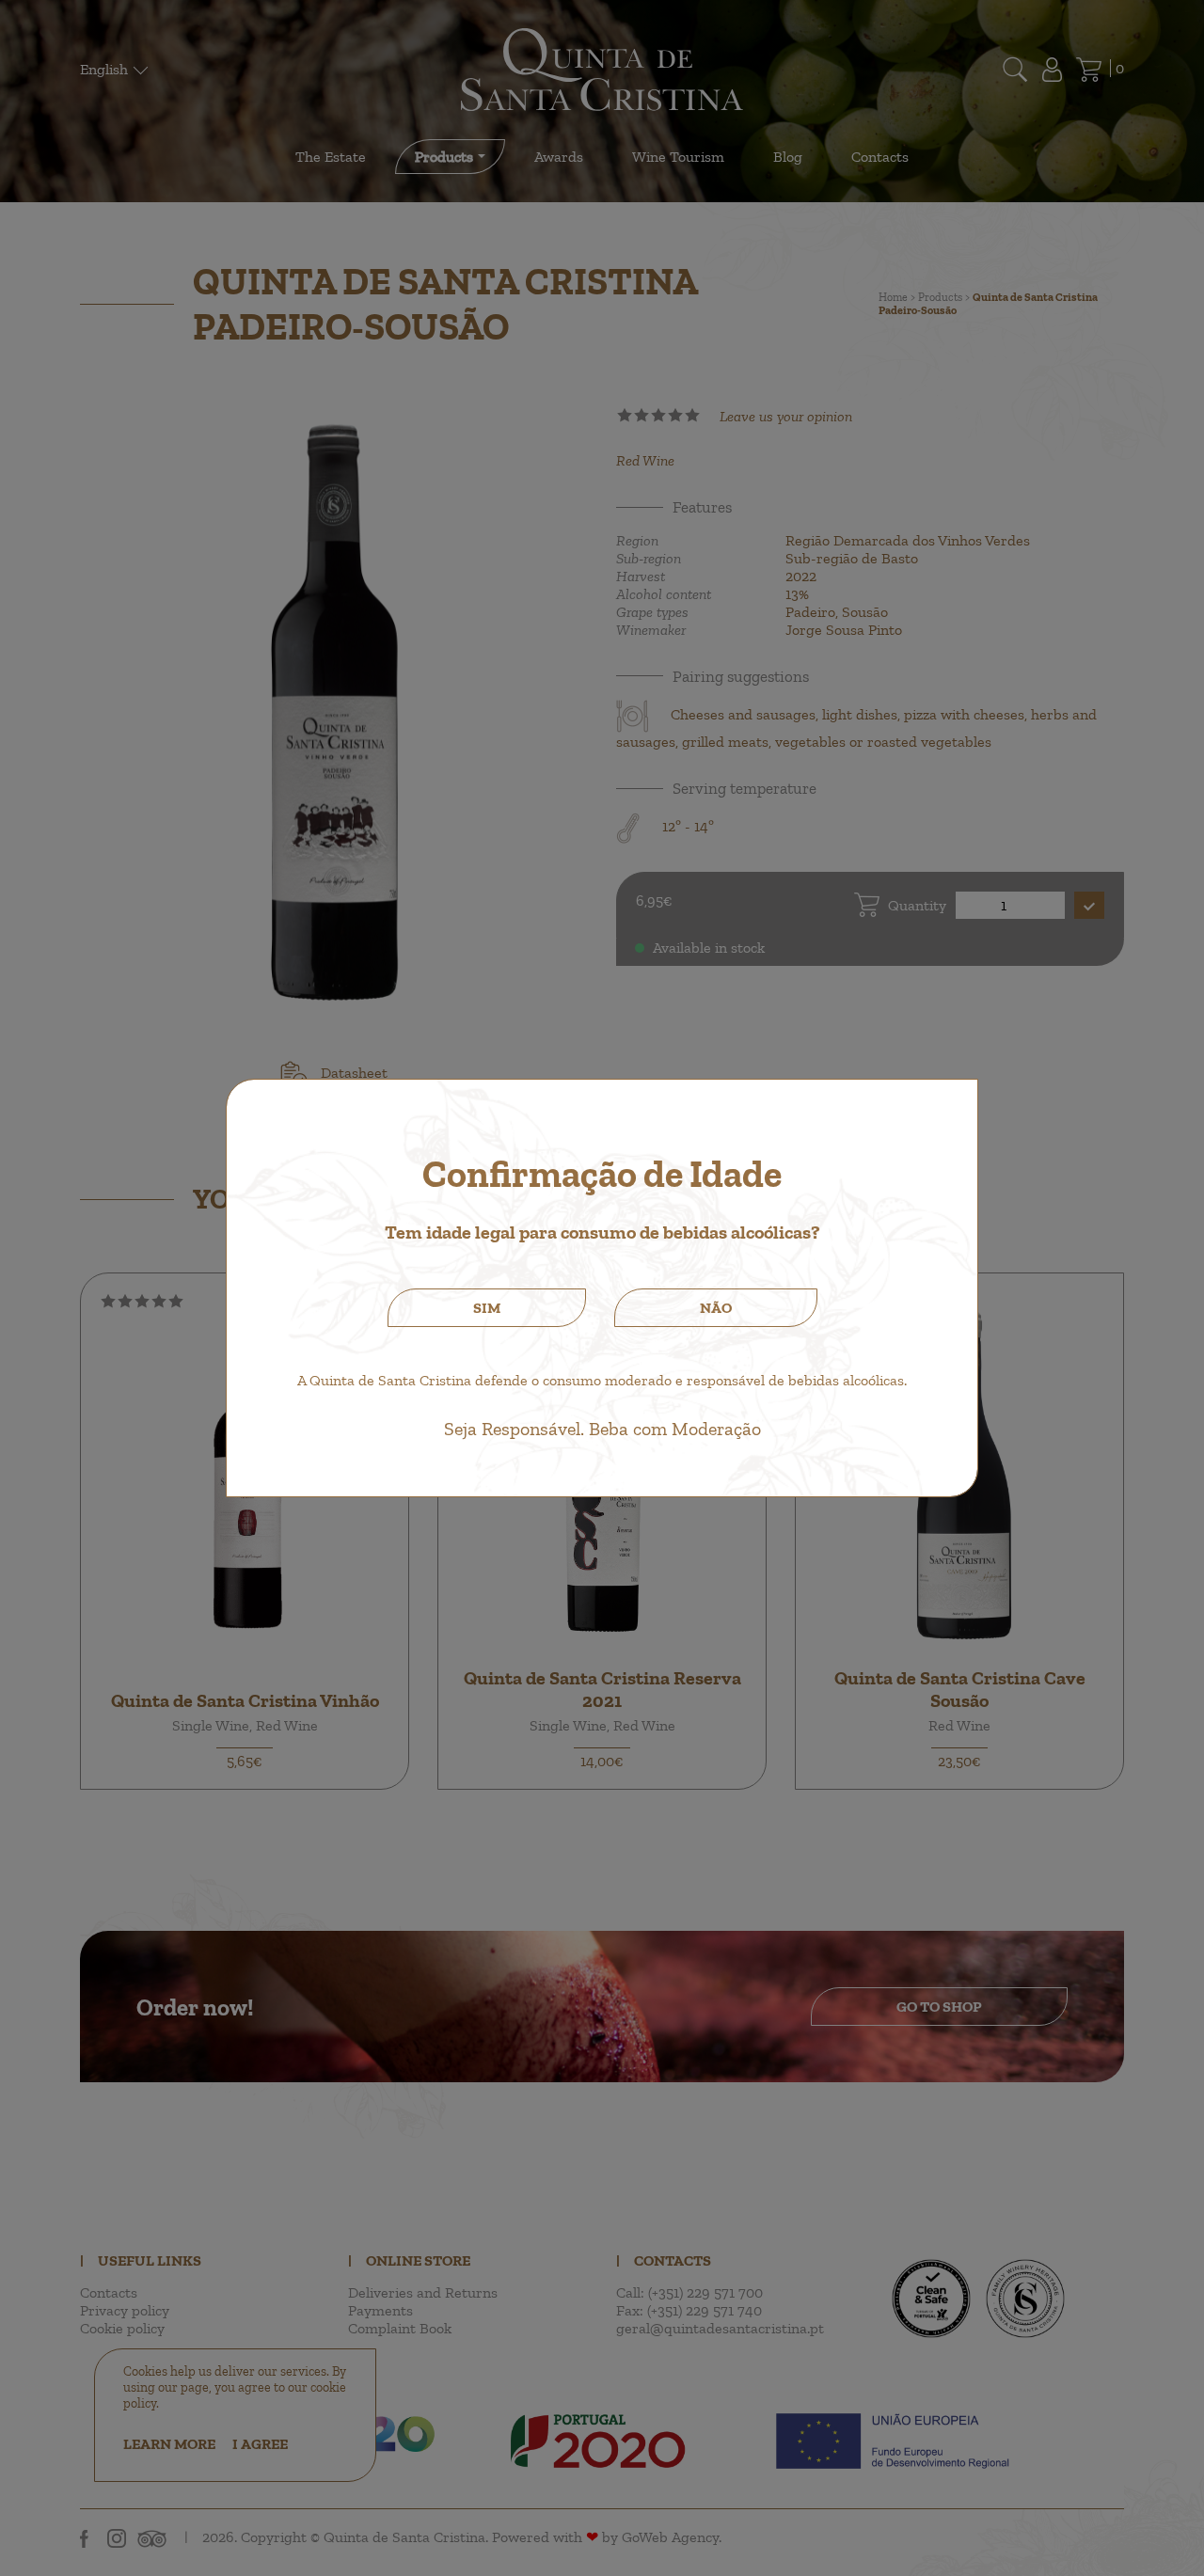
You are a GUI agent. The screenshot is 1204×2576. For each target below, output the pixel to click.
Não (716, 1308)
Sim (487, 1308)
